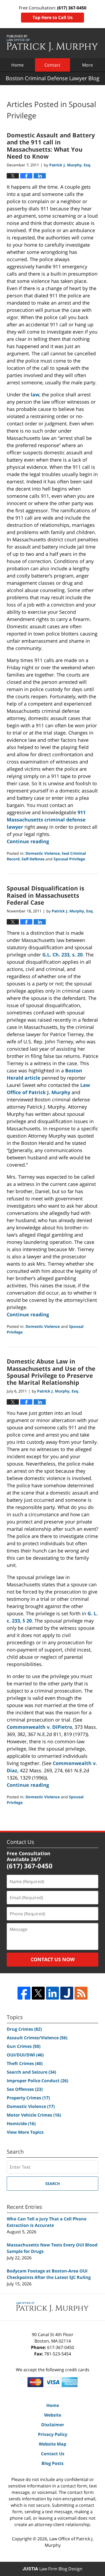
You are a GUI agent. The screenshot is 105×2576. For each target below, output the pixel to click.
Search (53, 2184)
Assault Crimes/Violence (37, 2038)
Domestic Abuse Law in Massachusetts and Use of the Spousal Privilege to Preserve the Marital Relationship (51, 1372)
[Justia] (67, 1993)
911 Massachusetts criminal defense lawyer (46, 820)
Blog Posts (52, 2463)
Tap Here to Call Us (53, 17)
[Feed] (81, 1993)
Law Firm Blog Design (52, 2569)
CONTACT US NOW (53, 1959)
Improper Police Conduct (37, 2081)
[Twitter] (38, 1993)
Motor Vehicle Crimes (34, 2115)
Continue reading (28, 841)
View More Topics (25, 2132)
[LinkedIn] (52, 1993)
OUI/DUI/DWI (25, 2055)
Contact (52, 65)
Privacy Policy (53, 2434)
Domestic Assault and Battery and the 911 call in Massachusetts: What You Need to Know (51, 146)
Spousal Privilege (69, 859)
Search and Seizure (31, 2072)
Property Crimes (28, 2098)
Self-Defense (33, 859)
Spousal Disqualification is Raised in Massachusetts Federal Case (45, 895)
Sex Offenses (25, 2089)
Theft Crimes (25, 2063)
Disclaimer (53, 2425)
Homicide (21, 2124)
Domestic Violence (43, 853)
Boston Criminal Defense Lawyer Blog (52, 43)
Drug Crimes (24, 2029)
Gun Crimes (24, 2046)
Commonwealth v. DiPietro (39, 1727)
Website (53, 2415)
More (87, 65)
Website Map (52, 2444)
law (35, 394)
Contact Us (53, 2454)
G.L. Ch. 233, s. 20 (62, 955)
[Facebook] (24, 1993)
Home (17, 65)
